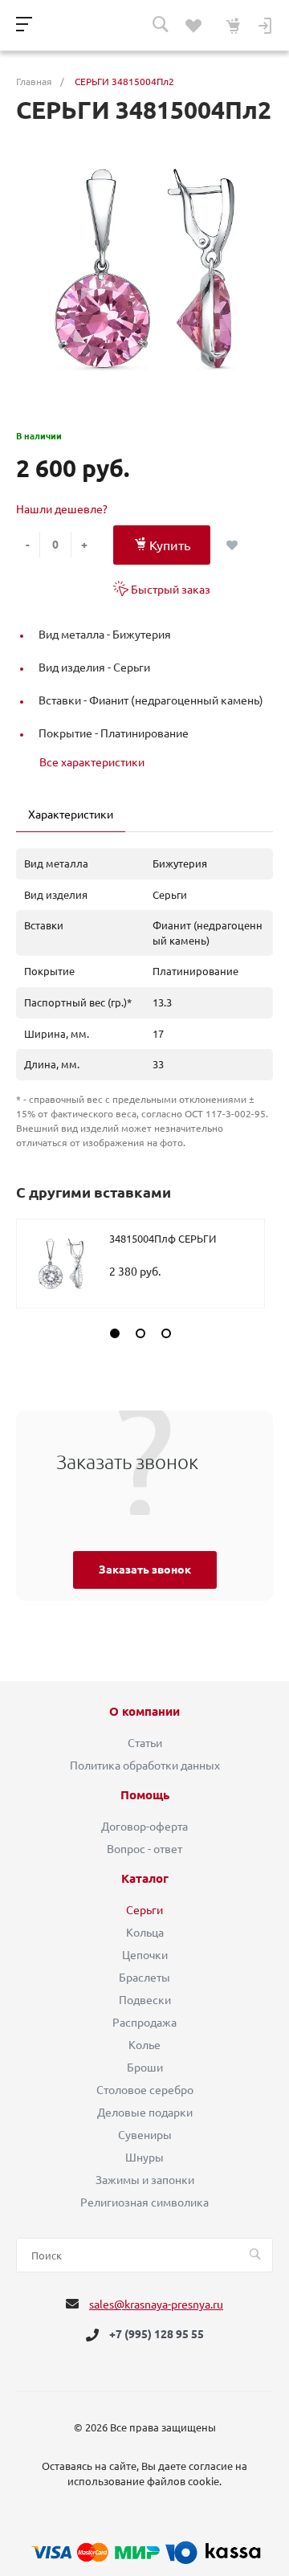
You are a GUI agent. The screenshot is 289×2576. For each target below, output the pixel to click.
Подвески (145, 2000)
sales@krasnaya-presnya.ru (156, 2305)
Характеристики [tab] (71, 814)
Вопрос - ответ (144, 1849)
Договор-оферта (144, 1827)
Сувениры (145, 2135)
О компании (144, 1712)
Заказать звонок (145, 1570)
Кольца (145, 1933)
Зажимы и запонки (145, 2180)
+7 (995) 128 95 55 (157, 2335)
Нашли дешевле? (62, 509)
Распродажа (144, 2023)
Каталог (145, 1879)
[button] (115, 1333)
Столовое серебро (145, 2090)
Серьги (144, 1910)
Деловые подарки (145, 2113)
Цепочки (145, 1955)
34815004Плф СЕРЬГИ (163, 1239)
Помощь (145, 1795)
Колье (144, 2045)
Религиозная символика (144, 2202)
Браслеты (144, 1978)
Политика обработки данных (145, 1766)
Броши (145, 2068)
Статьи (145, 1743)
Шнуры (144, 2158)
